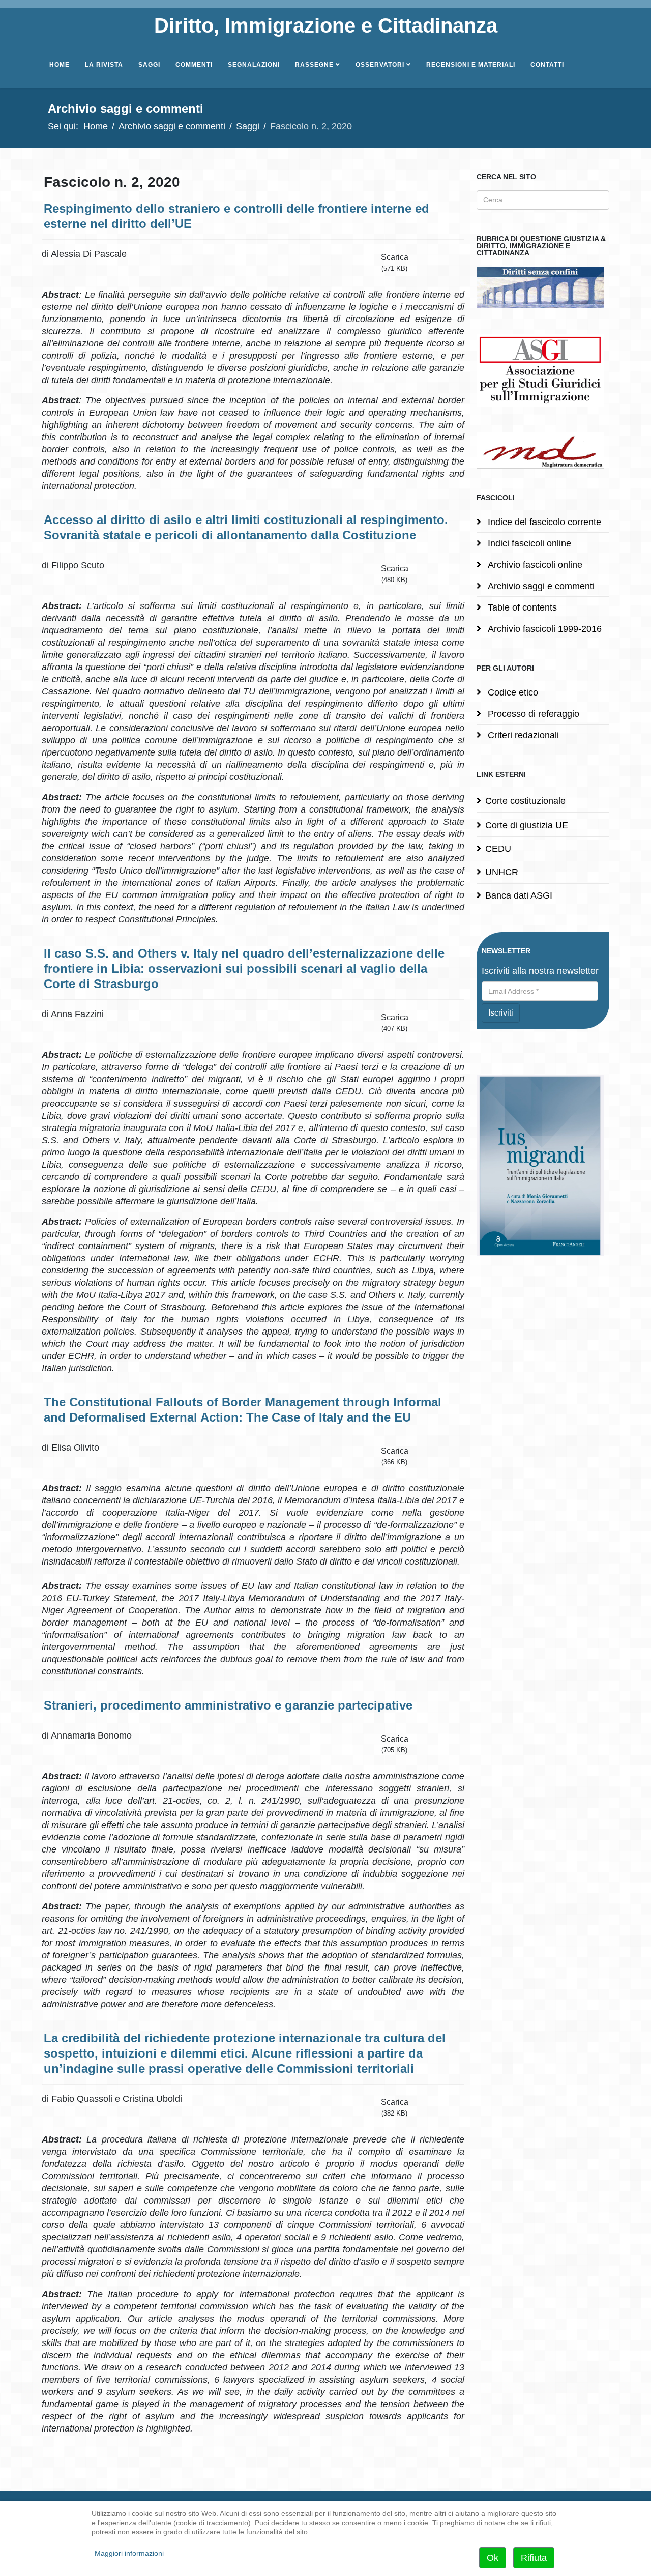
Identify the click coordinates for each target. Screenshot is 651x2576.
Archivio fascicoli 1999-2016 (543, 629)
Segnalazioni (254, 65)
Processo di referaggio (532, 714)
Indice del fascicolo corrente (543, 522)
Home (60, 65)
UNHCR (502, 872)
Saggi (149, 65)
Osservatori (380, 65)
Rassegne (314, 65)
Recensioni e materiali (471, 65)
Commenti (194, 65)
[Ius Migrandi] (543, 1165)
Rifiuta (534, 2558)
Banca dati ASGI (519, 895)
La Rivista (104, 65)
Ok (493, 2558)
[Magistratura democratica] (543, 450)
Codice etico (512, 692)
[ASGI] (543, 370)
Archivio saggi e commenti (172, 126)
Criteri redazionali (522, 735)
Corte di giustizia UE (527, 825)
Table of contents (521, 607)
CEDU (498, 849)
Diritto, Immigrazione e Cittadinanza (326, 25)
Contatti (547, 65)
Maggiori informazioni (129, 2553)
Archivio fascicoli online (534, 565)
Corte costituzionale (525, 801)
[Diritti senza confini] (543, 287)
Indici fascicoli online (528, 543)
